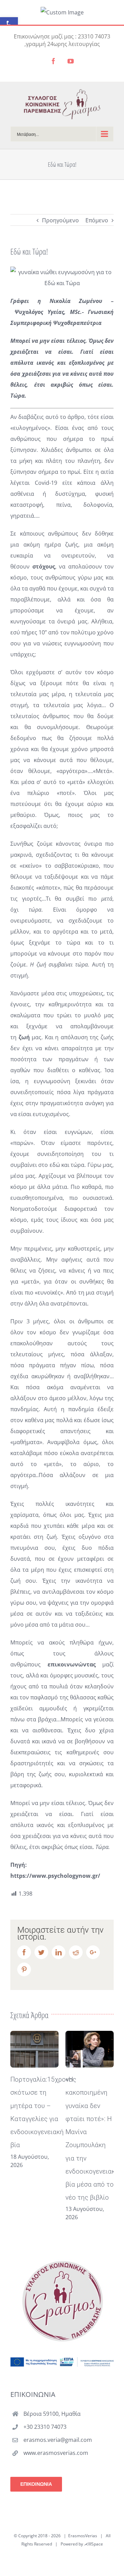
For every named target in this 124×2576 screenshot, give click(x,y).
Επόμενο (97, 220)
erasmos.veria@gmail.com (58, 2440)
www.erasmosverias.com (56, 2453)
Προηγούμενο (60, 220)
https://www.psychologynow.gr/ (55, 1876)
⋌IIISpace (94, 2544)
